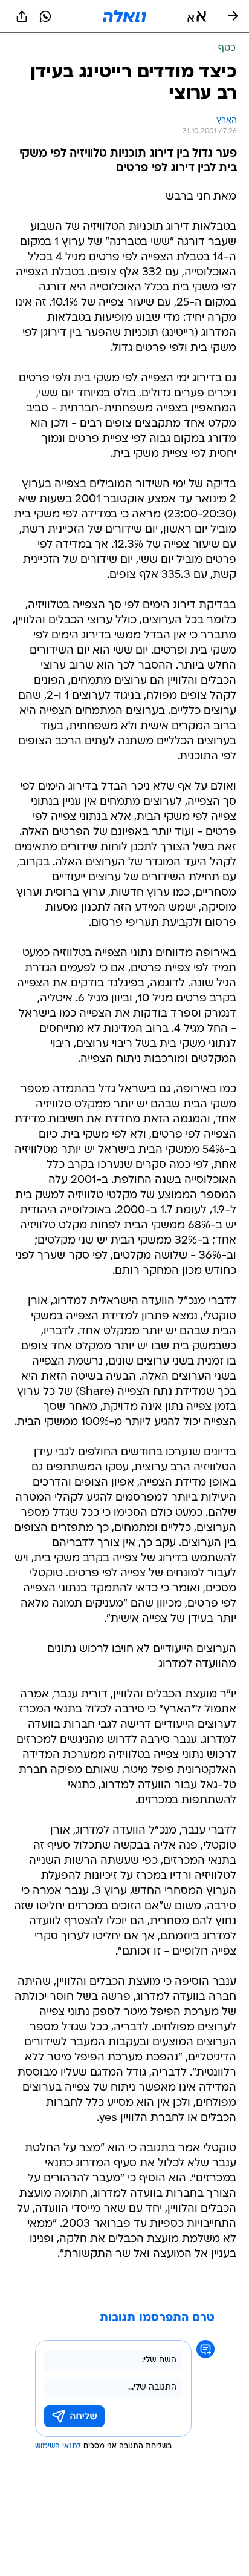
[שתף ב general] (22, 16)
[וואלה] (124, 16)
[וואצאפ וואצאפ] (45, 16)
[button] (197, 16)
